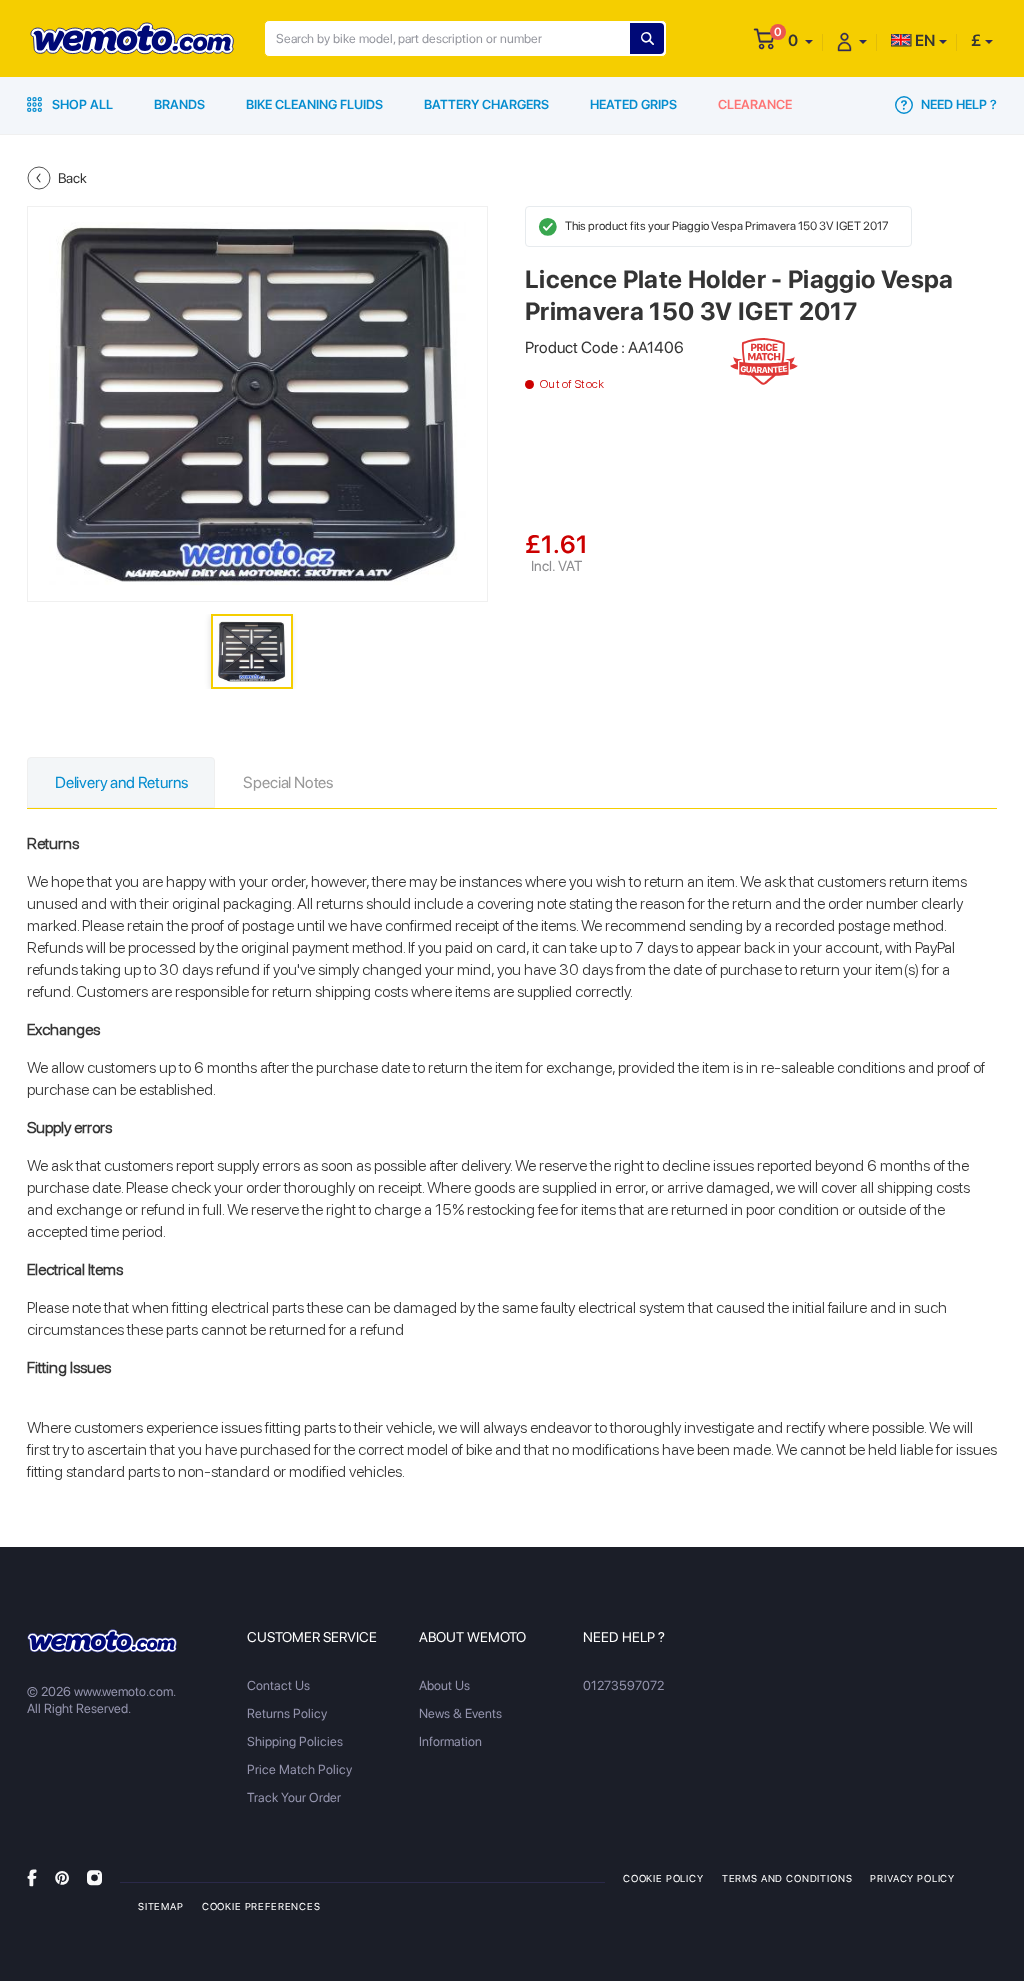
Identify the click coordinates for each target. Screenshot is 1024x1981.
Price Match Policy (299, 1769)
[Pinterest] (62, 1877)
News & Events (460, 1713)
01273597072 (623, 1685)
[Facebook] (32, 1877)
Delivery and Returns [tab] (121, 782)
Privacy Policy (912, 1878)
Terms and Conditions (787, 1878)
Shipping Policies (295, 1741)
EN (923, 40)
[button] (800, 40)
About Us (444, 1685)
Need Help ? (957, 104)
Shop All (81, 104)
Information (450, 1741)
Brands (179, 104)
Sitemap (161, 1906)
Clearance (755, 104)
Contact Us (278, 1685)
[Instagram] (94, 1877)
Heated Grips (633, 104)
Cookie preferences (261, 1906)
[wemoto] (102, 1641)
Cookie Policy (663, 1878)
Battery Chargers (486, 104)
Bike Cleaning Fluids (314, 104)
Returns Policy (287, 1713)
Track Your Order (294, 1797)
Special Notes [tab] (288, 782)
